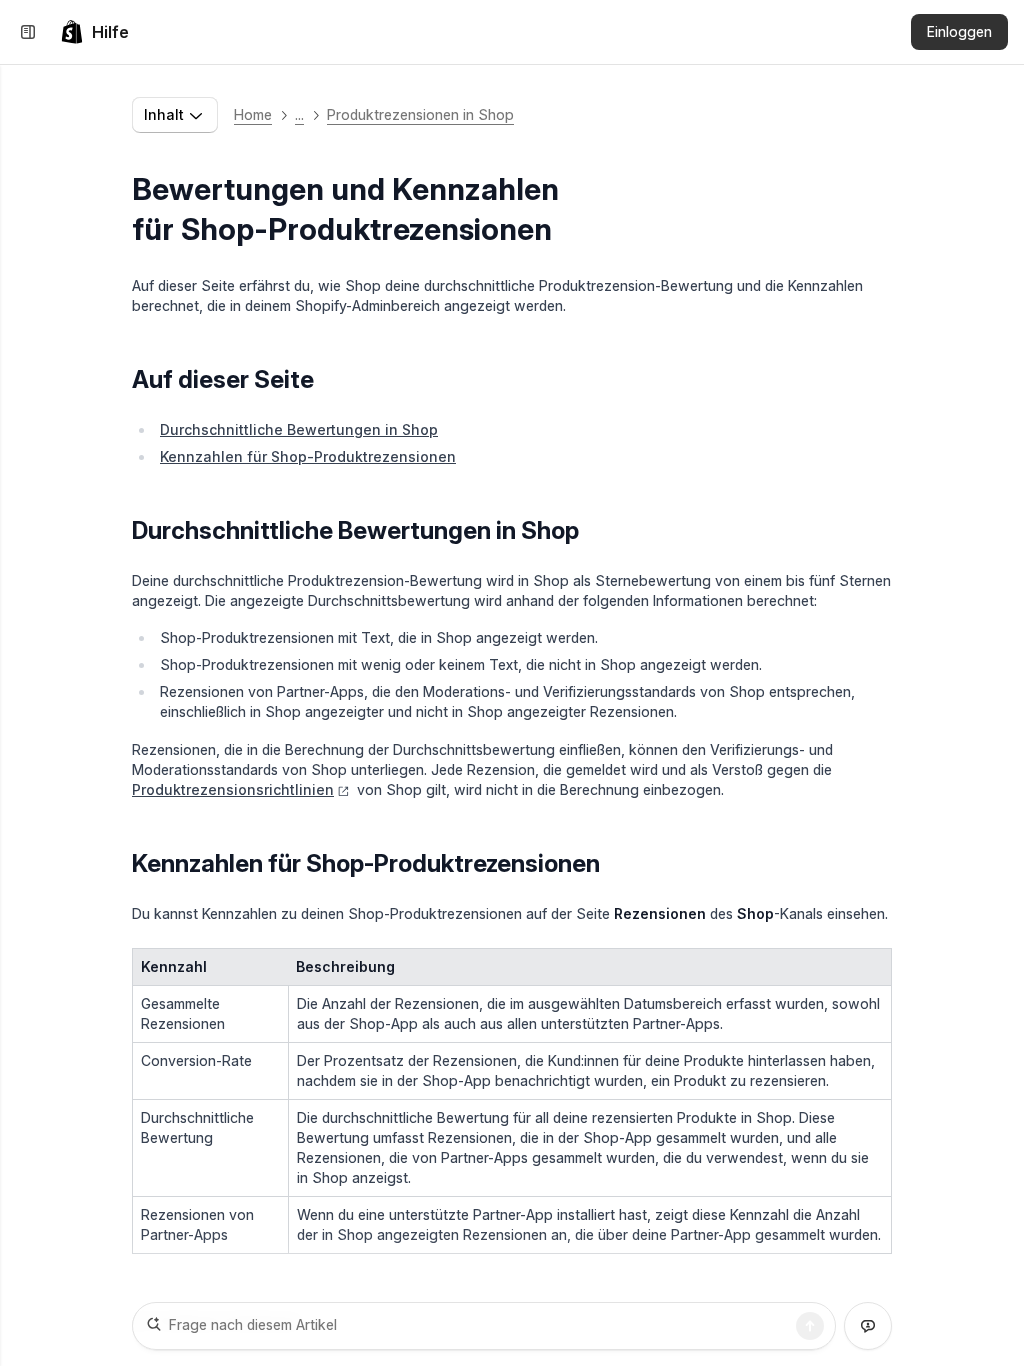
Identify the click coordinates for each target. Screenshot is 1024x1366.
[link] (94, 32)
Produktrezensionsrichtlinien (233, 789)
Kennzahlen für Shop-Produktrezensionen (308, 456)
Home (253, 114)
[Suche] (810, 1326)
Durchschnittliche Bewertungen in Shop (299, 429)
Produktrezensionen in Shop (420, 114)
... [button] (299, 114)
